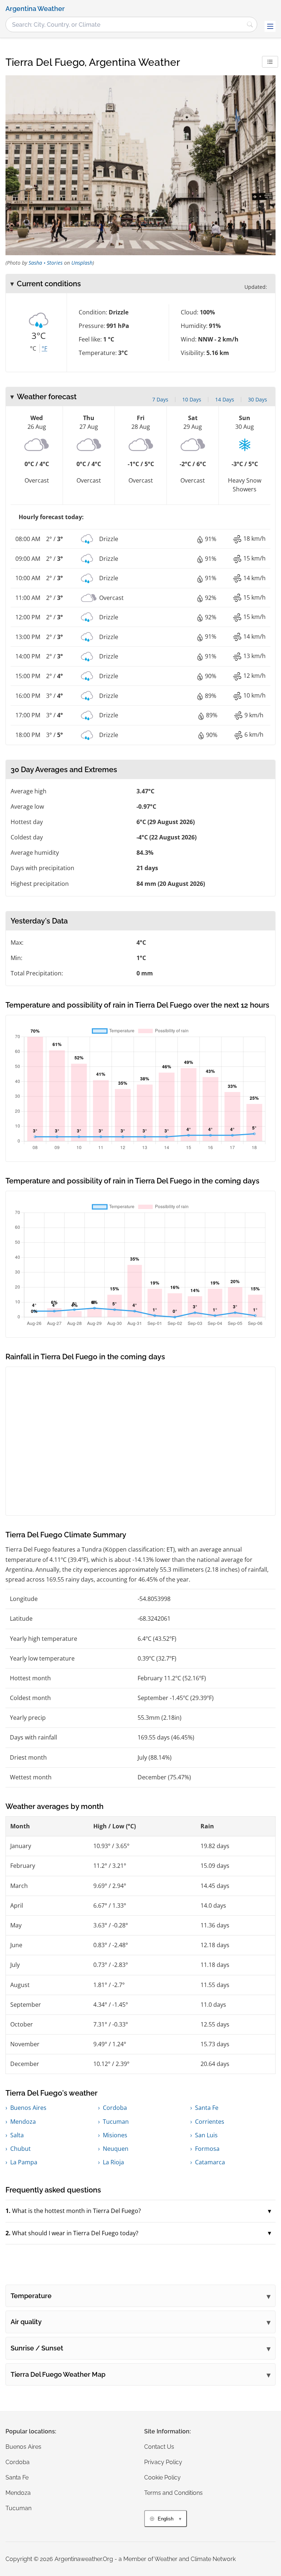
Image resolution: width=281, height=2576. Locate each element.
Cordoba (115, 2108)
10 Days (192, 399)
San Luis (206, 2135)
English (166, 2519)
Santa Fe (207, 2108)
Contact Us (159, 2447)
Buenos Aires (28, 2108)
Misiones (115, 2135)
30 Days (258, 399)
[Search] (250, 24)
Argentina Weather (35, 9)
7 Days (160, 399)
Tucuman (116, 2122)
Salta (17, 2135)
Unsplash (82, 263)
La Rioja (113, 2162)
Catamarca (210, 2162)
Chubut (20, 2149)
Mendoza (23, 2122)
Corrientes (210, 2122)
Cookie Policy (162, 2477)
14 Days (225, 399)
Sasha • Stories (46, 263)
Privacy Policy (163, 2462)
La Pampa (24, 2162)
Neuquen (116, 2149)
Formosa (207, 2149)
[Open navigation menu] (270, 26)
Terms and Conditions (173, 2493)
